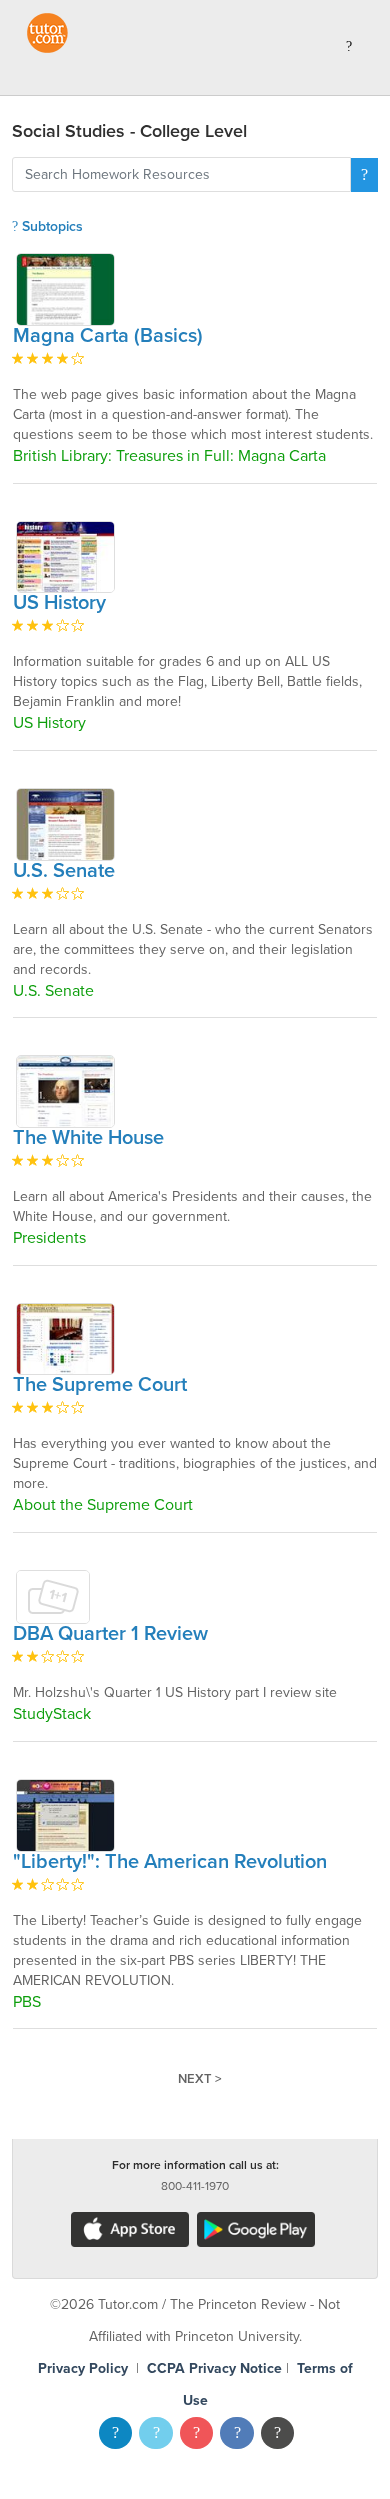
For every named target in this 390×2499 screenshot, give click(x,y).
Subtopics (50, 226)
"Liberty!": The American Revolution (170, 1862)
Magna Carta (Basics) (108, 336)
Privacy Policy (83, 2368)
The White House (88, 1138)
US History (59, 603)
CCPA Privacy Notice (214, 2368)
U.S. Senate (64, 871)
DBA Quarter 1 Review (110, 1634)
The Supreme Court (100, 1385)
